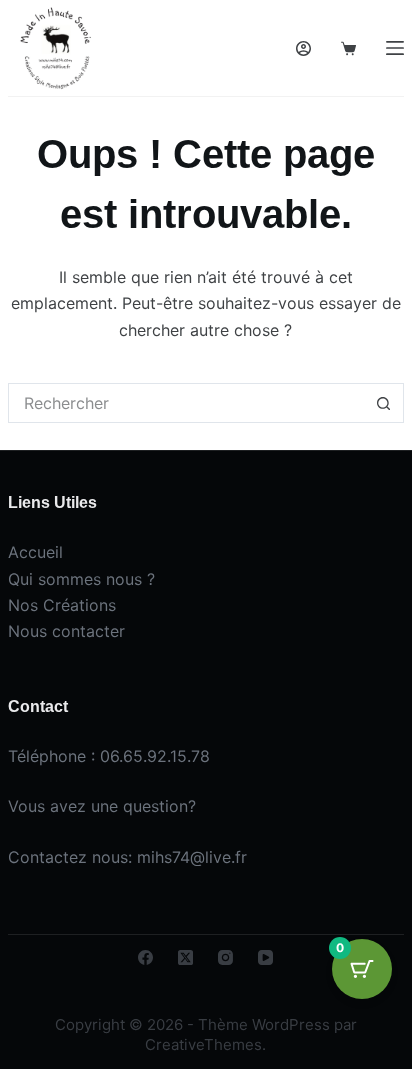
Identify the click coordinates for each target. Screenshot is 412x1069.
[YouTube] (265, 957)
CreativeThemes (203, 1044)
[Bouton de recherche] (384, 403)
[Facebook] (145, 957)
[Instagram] (225, 957)
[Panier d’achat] (348, 48)
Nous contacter (66, 631)
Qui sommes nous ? (81, 579)
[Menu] (395, 48)
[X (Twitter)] (185, 957)
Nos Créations (62, 605)
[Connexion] (303, 48)
